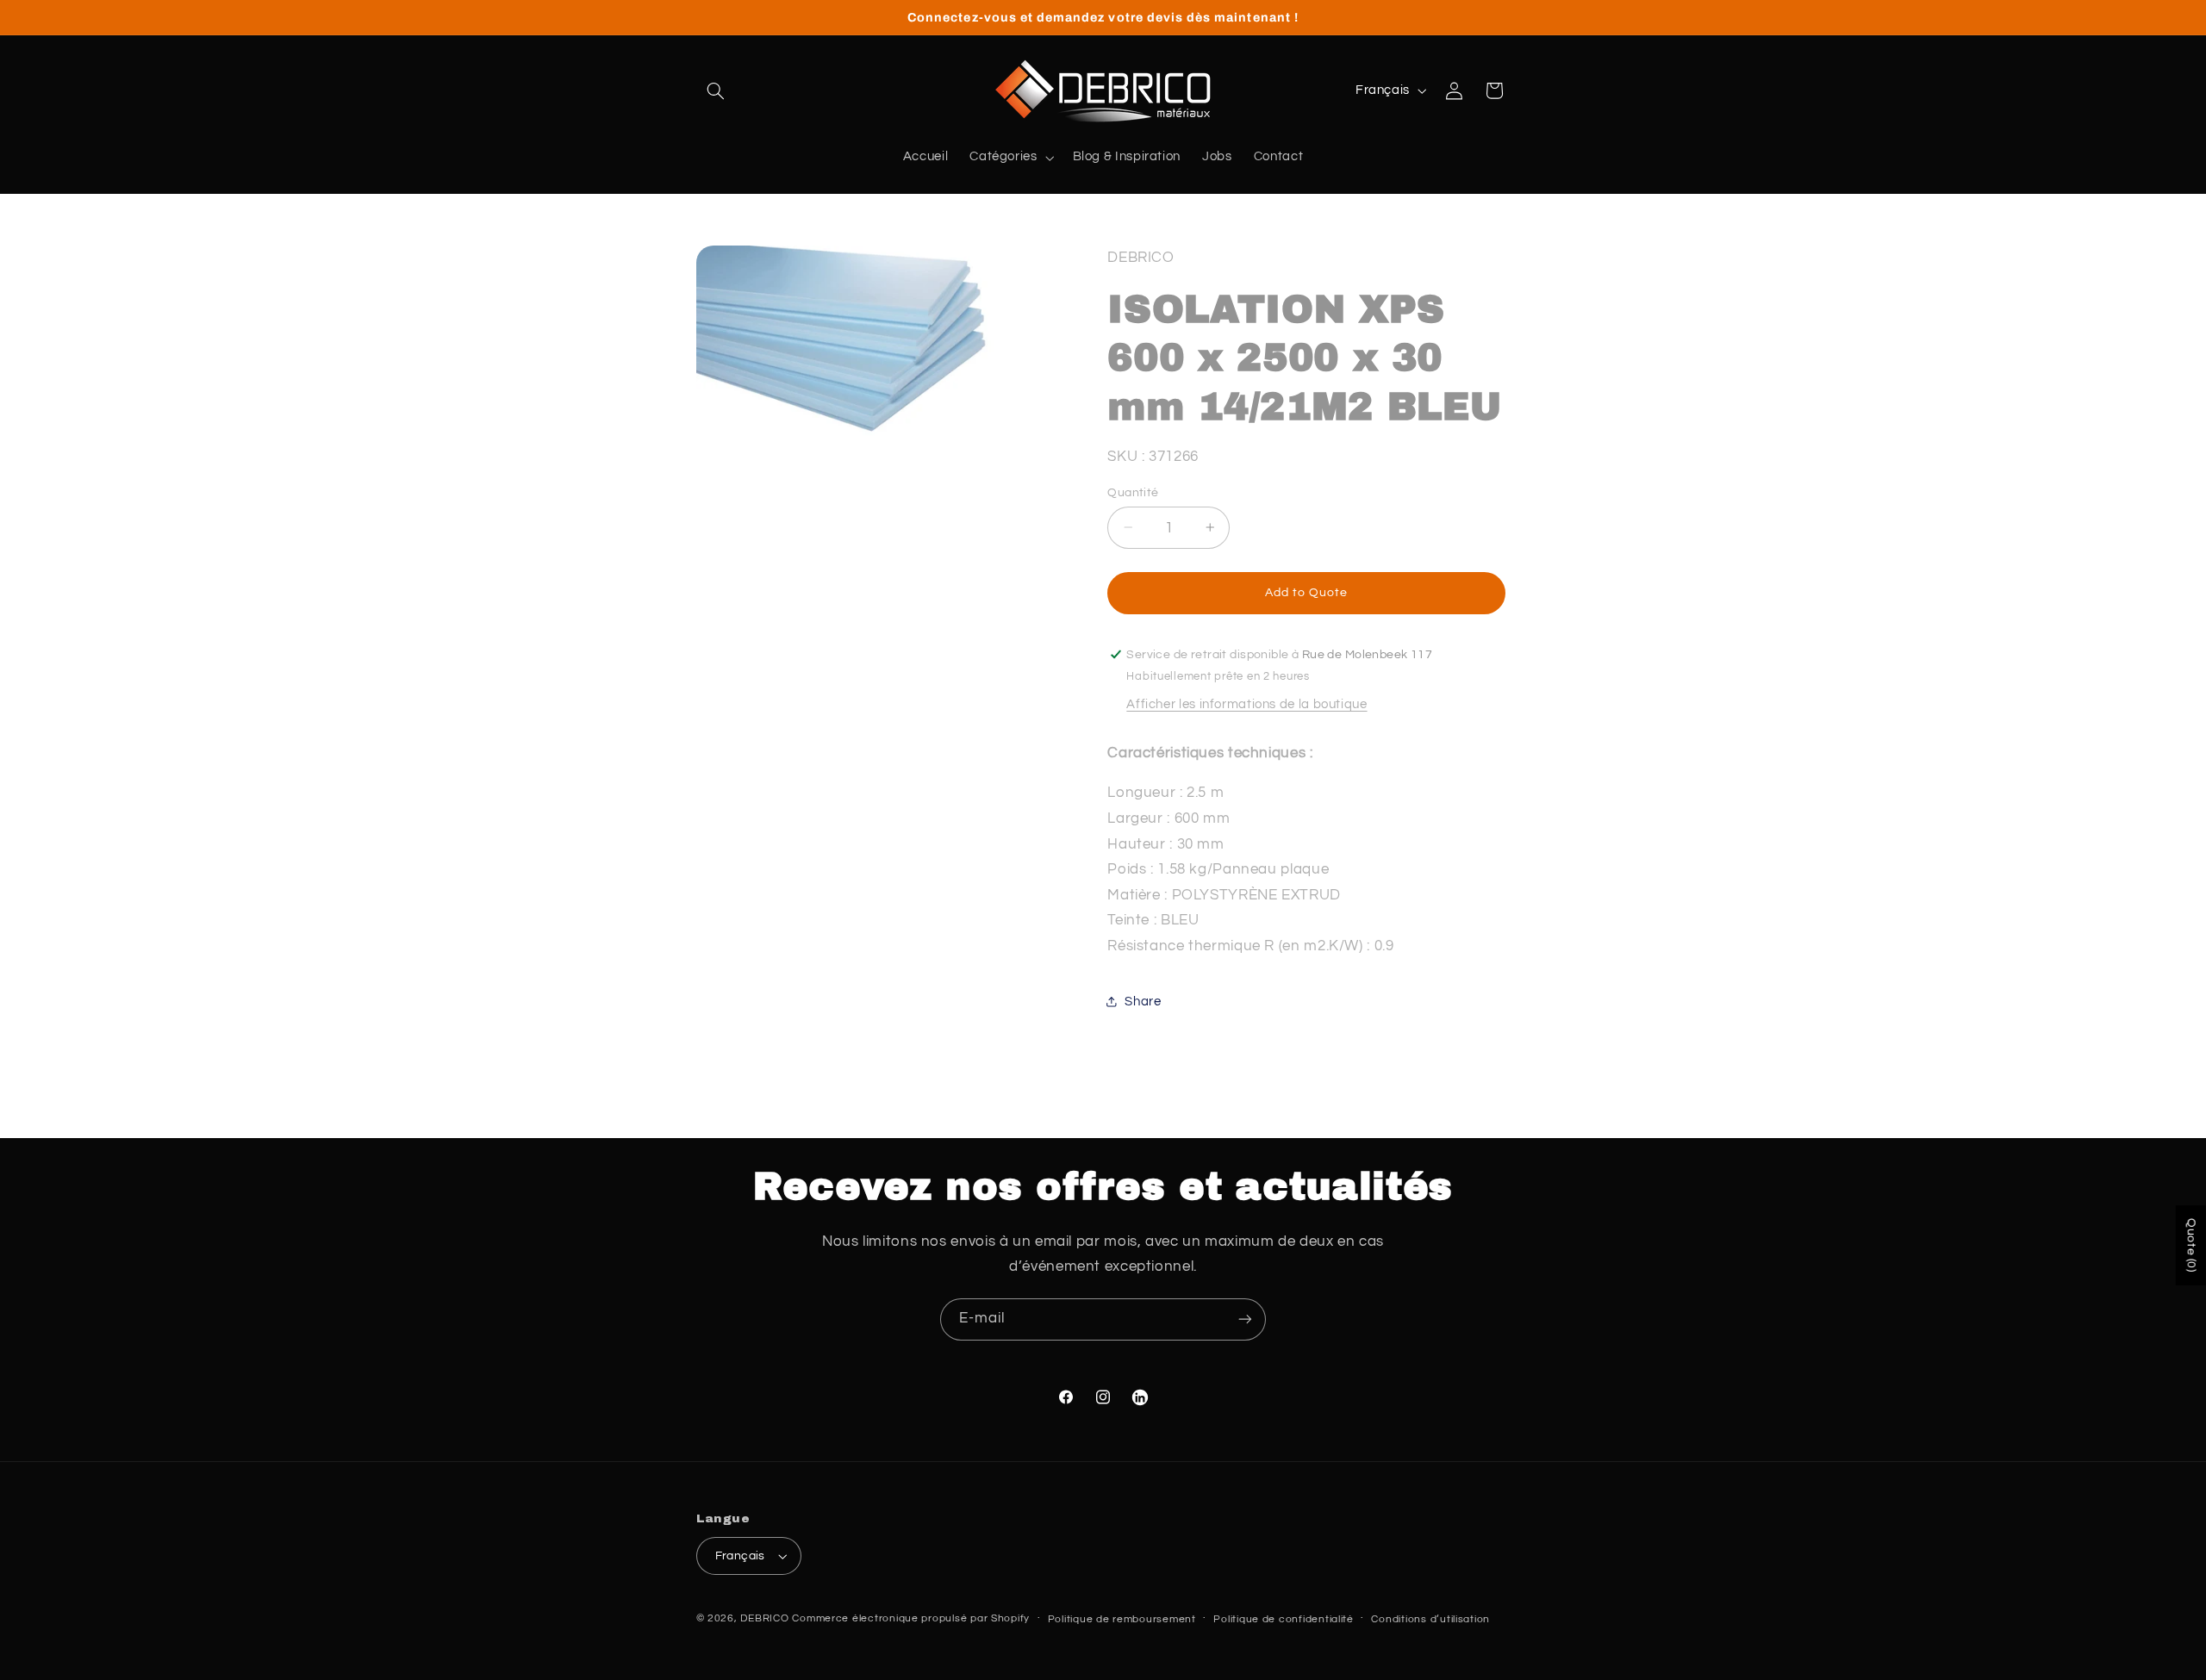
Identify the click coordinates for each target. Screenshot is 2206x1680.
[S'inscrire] (1245, 1319)
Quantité (1133, 492)
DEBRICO (764, 1618)
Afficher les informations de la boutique (1246, 704)
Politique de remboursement (1122, 1619)
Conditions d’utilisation (1430, 1619)
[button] (716, 90)
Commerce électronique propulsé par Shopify (911, 1618)
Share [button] (1143, 1001)
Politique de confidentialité (1284, 1619)
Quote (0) (2191, 1245)
